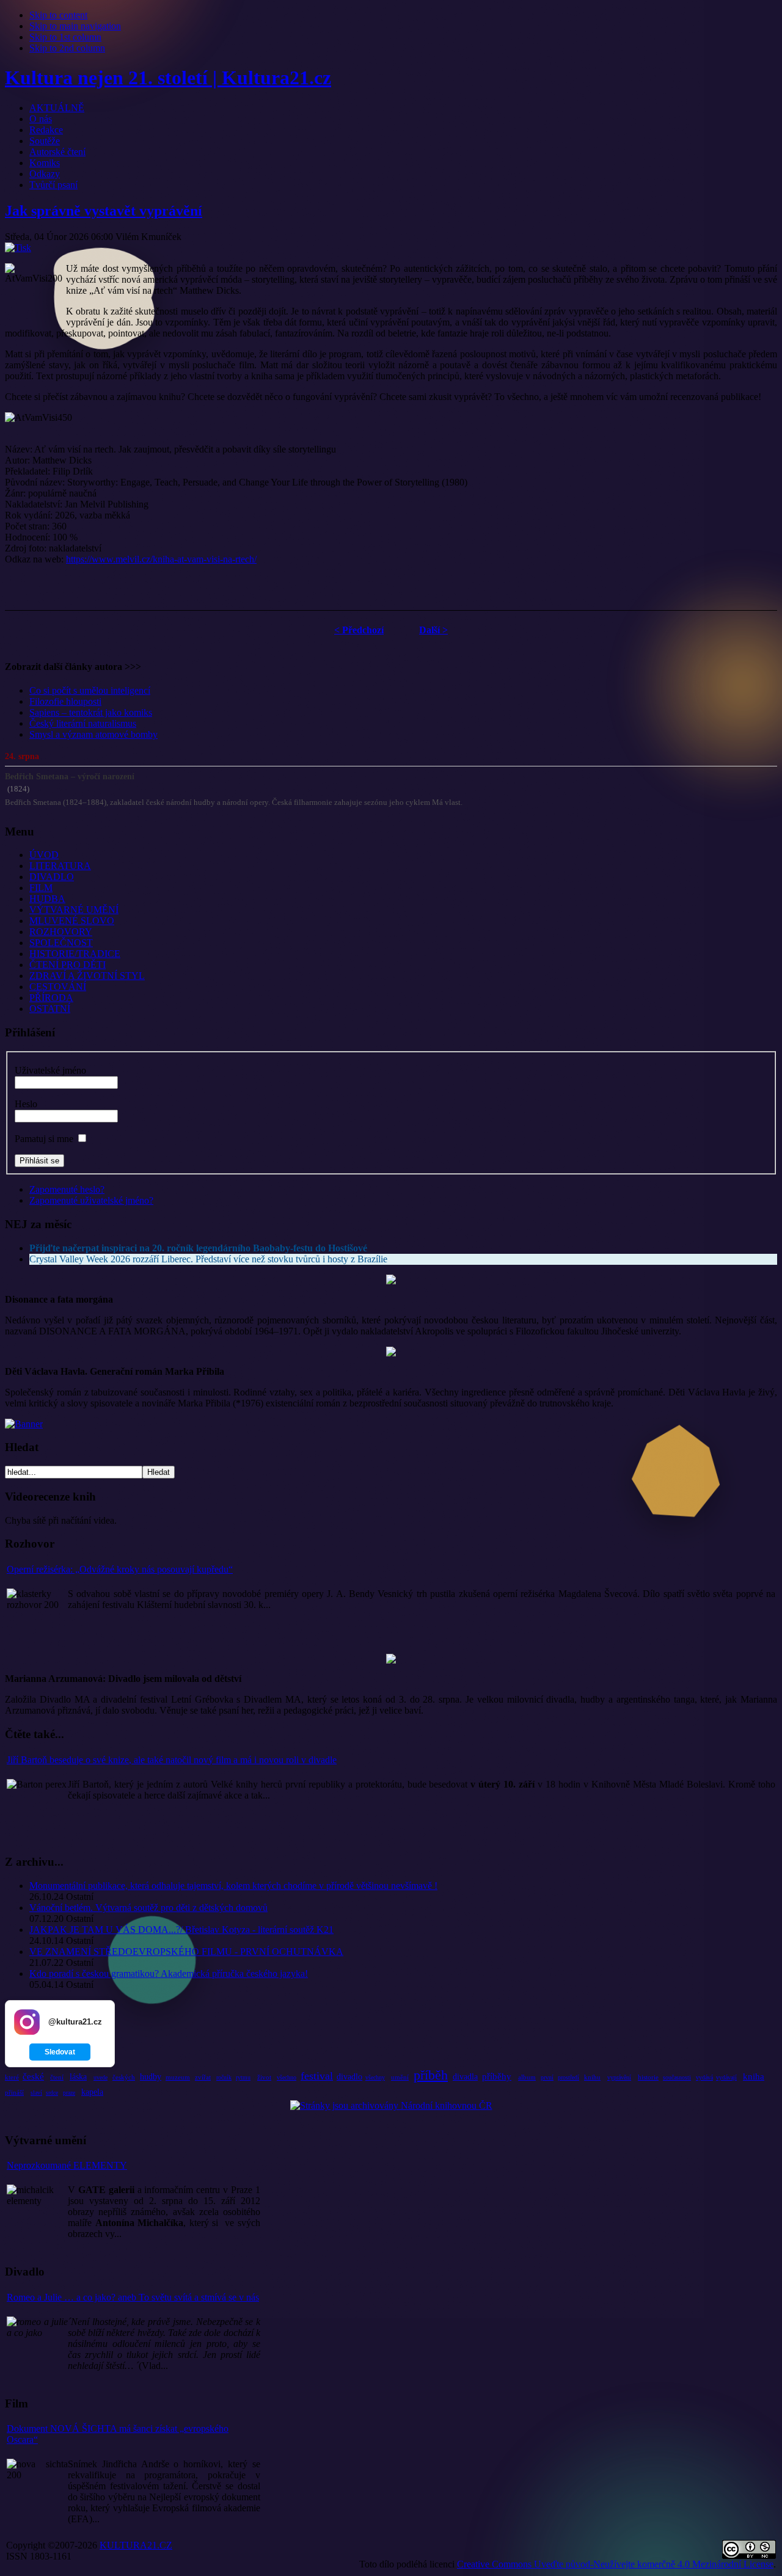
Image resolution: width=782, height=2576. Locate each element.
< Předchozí (359, 630)
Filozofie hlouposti (65, 701)
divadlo (349, 2077)
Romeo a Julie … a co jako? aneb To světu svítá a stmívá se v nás (133, 2297)
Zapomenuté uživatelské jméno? (91, 1200)
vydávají (726, 2077)
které (12, 2077)
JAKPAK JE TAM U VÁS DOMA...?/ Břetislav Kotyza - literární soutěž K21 (181, 1930)
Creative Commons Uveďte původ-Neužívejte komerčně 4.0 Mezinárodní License (615, 2564)
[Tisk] (18, 248)
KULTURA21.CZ (136, 2545)
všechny (375, 2077)
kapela (92, 2092)
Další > (433, 630)
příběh (431, 2075)
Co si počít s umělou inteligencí (90, 690)
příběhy (497, 2076)
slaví (36, 2093)
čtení (57, 2077)
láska (78, 2077)
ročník (224, 2077)
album (527, 2077)
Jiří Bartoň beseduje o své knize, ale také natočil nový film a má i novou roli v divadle (172, 1760)
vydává (704, 2077)
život (264, 2077)
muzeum (178, 2077)
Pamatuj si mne (44, 1139)
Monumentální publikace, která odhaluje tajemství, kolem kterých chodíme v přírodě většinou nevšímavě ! (233, 1886)
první (547, 2077)
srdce (52, 2093)
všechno (287, 2077)
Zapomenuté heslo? (67, 1189)
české (33, 2076)
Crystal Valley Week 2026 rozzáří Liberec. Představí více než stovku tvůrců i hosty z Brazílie (208, 1259)
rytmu (243, 2077)
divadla (465, 2077)
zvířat (203, 2077)
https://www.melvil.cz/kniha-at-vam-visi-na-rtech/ (161, 559)
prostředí (568, 2077)
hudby (151, 2077)
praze (69, 2093)
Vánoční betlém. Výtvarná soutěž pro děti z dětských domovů (148, 1908)
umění (400, 2077)
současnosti (677, 2077)
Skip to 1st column (65, 37)
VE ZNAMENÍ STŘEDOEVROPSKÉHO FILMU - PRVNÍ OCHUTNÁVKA (186, 1952)
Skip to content (58, 15)
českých (124, 2077)
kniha (754, 2076)
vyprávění (619, 2077)
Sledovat (60, 2052)
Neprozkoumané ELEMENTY (67, 2165)
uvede (100, 2077)
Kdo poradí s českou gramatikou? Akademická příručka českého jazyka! (169, 1974)
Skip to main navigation (75, 26)
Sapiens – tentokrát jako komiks (91, 712)
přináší (14, 2092)
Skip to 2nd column (67, 48)
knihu (592, 2077)
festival (317, 2076)
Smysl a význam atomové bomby (93, 734)
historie (648, 2077)
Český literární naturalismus (83, 723)
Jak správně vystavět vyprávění (104, 211)
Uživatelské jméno (50, 1070)
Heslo (26, 1104)
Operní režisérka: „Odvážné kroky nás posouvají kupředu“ (120, 1569)
